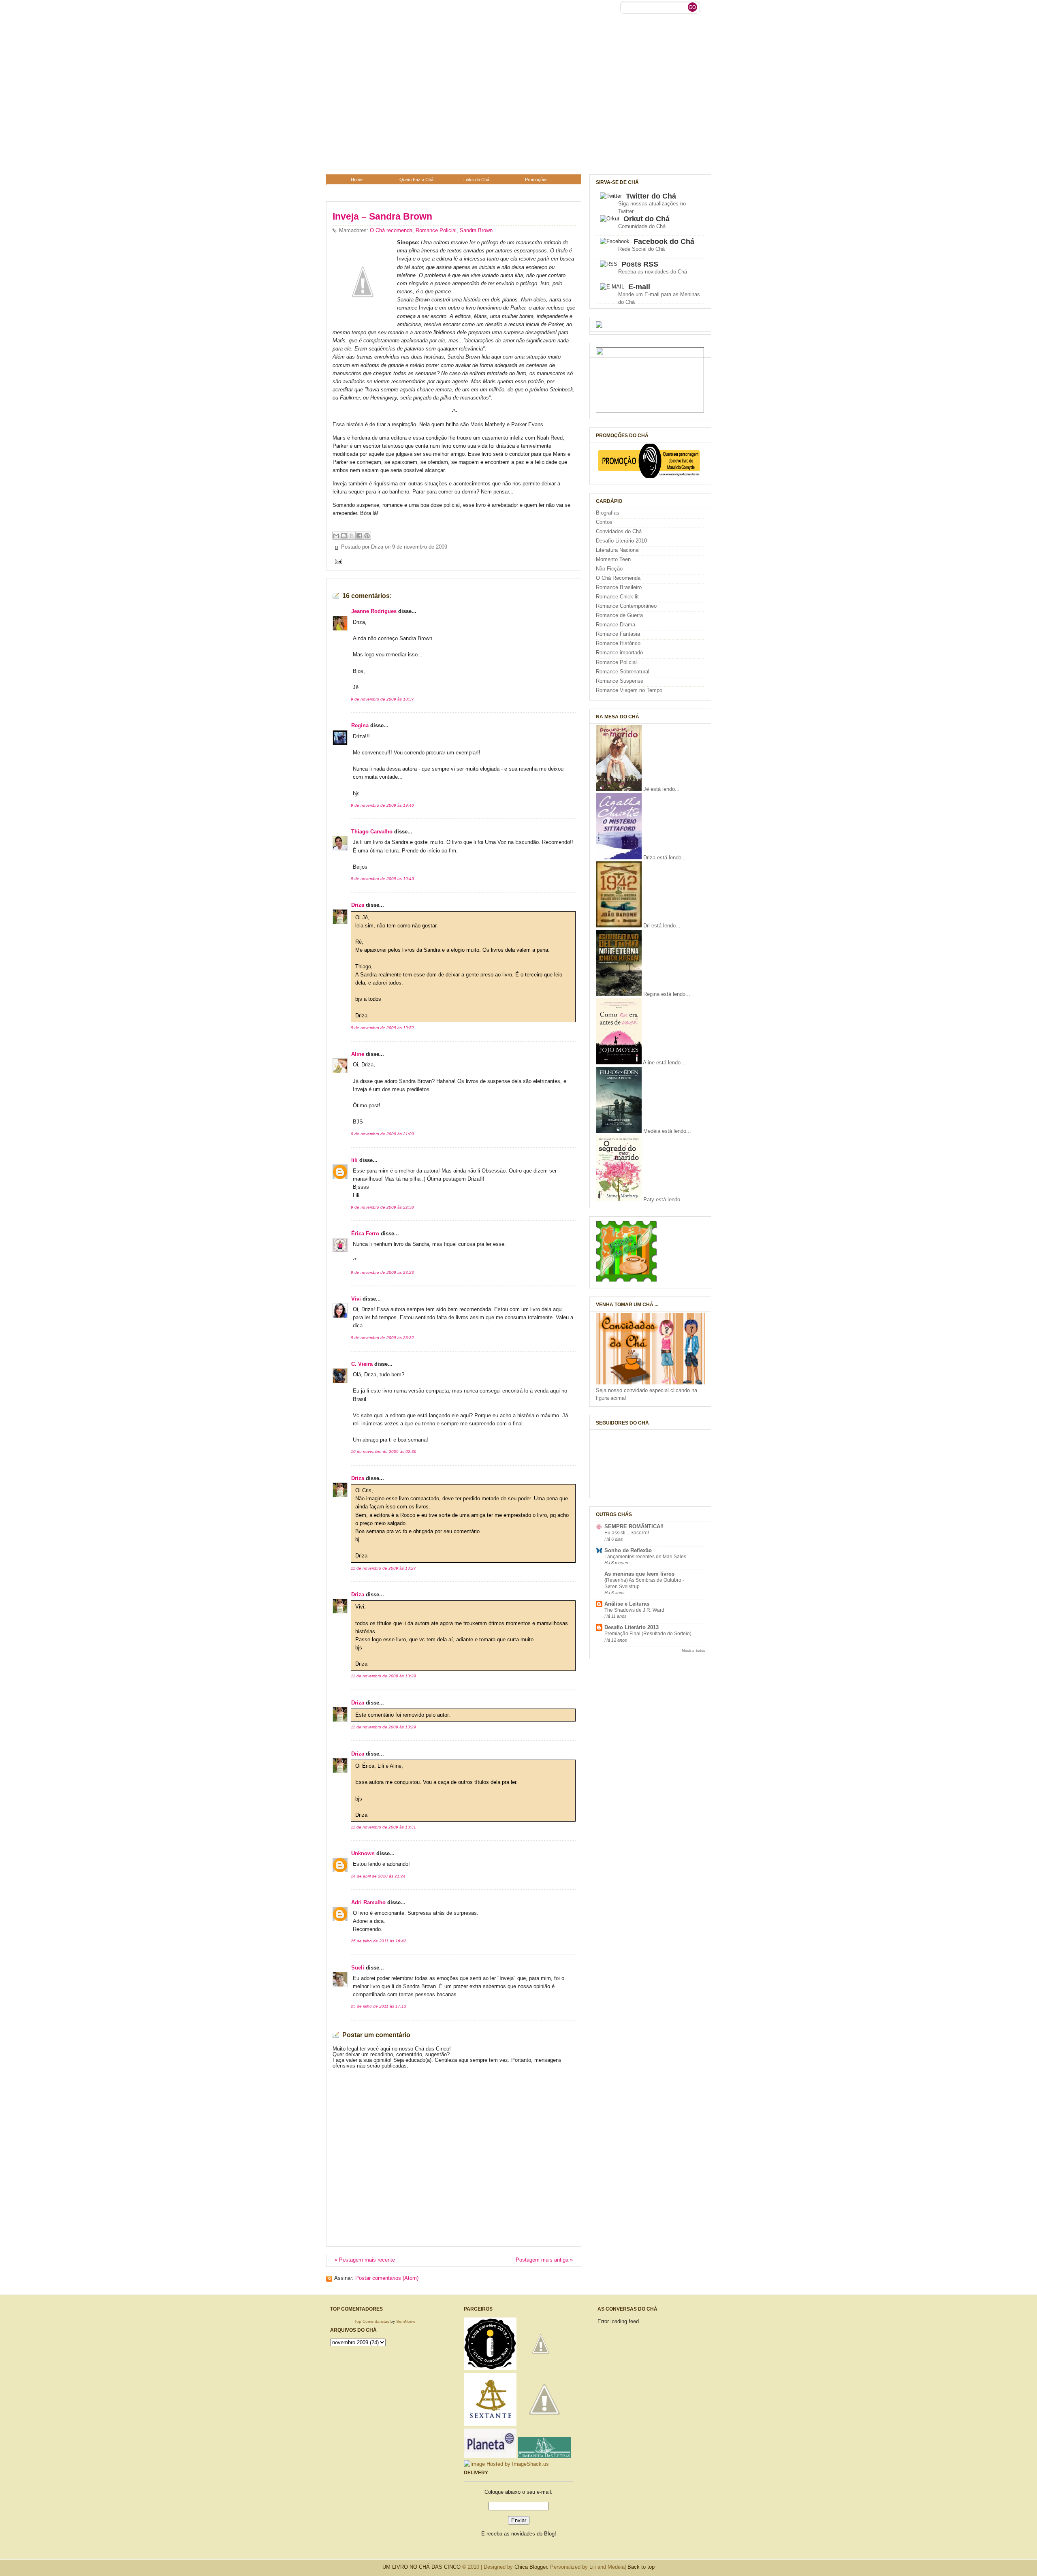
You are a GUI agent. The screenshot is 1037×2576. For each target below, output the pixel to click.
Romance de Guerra (619, 615)
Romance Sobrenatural (623, 672)
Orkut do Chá (647, 219)
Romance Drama (616, 625)
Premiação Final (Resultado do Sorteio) (648, 1634)
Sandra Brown (476, 231)
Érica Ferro (365, 1234)
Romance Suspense (620, 681)
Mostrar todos (693, 1650)
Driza (358, 905)
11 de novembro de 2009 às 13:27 (383, 1568)
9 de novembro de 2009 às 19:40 (382, 805)
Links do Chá (476, 179)
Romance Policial (436, 231)
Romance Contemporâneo (626, 606)
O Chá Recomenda (618, 578)
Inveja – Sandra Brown (382, 216)
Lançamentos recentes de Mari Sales (645, 1557)
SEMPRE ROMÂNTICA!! (634, 1527)
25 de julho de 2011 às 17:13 (379, 2006)
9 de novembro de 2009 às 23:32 (382, 1338)
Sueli (358, 1968)
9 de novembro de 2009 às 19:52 (382, 1028)
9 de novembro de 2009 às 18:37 (382, 699)
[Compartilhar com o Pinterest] (367, 536)
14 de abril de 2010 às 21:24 (378, 1876)
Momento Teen (613, 560)
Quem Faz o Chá (416, 179)
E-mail (639, 287)
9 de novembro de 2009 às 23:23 (382, 1272)
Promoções (536, 179)
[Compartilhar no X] (352, 536)
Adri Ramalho (368, 1903)
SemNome (406, 2321)
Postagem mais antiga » (544, 2260)
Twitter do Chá (651, 196)
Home (357, 179)
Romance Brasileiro (619, 587)
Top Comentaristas (372, 2321)
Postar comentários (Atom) (387, 2278)
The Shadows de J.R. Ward (634, 1610)
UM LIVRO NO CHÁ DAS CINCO (421, 2567)
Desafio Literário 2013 (632, 1628)
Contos (604, 522)
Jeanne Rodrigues (374, 611)
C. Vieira (362, 1364)
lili (354, 1160)
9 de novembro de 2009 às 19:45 (382, 879)
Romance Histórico (618, 643)
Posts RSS (640, 264)
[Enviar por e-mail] (336, 536)
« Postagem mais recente (365, 2260)
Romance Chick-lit (617, 597)
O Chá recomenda (391, 231)
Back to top (641, 2567)
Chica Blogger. (531, 2567)
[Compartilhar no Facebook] (359, 536)
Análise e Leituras (627, 1604)
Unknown (363, 1854)
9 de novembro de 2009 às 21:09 (382, 1134)
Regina (360, 726)
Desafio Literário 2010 (621, 541)
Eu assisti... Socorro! (627, 1533)
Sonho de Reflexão (628, 1551)
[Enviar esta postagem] (337, 561)
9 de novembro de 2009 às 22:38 (382, 1207)
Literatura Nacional (618, 550)
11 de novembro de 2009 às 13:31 (383, 1827)
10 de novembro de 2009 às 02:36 (384, 1451)
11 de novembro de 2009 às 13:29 (383, 1676)
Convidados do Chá (619, 532)
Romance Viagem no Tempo (629, 690)
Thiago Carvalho (372, 832)
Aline (358, 1054)
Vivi (356, 1299)
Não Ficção (609, 569)
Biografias (608, 513)
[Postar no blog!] (344, 536)
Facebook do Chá (664, 241)
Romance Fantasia (618, 634)
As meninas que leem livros (639, 1574)
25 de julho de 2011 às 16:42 (379, 1941)
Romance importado (619, 653)
